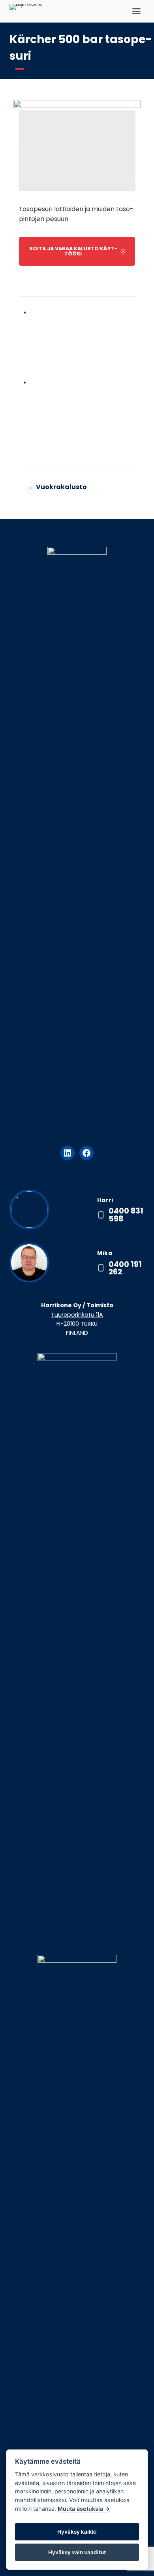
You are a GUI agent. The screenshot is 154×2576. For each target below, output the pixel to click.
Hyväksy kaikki (77, 2532)
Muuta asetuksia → (84, 2509)
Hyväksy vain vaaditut (77, 2552)
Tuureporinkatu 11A (77, 1315)
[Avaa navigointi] (136, 11)
